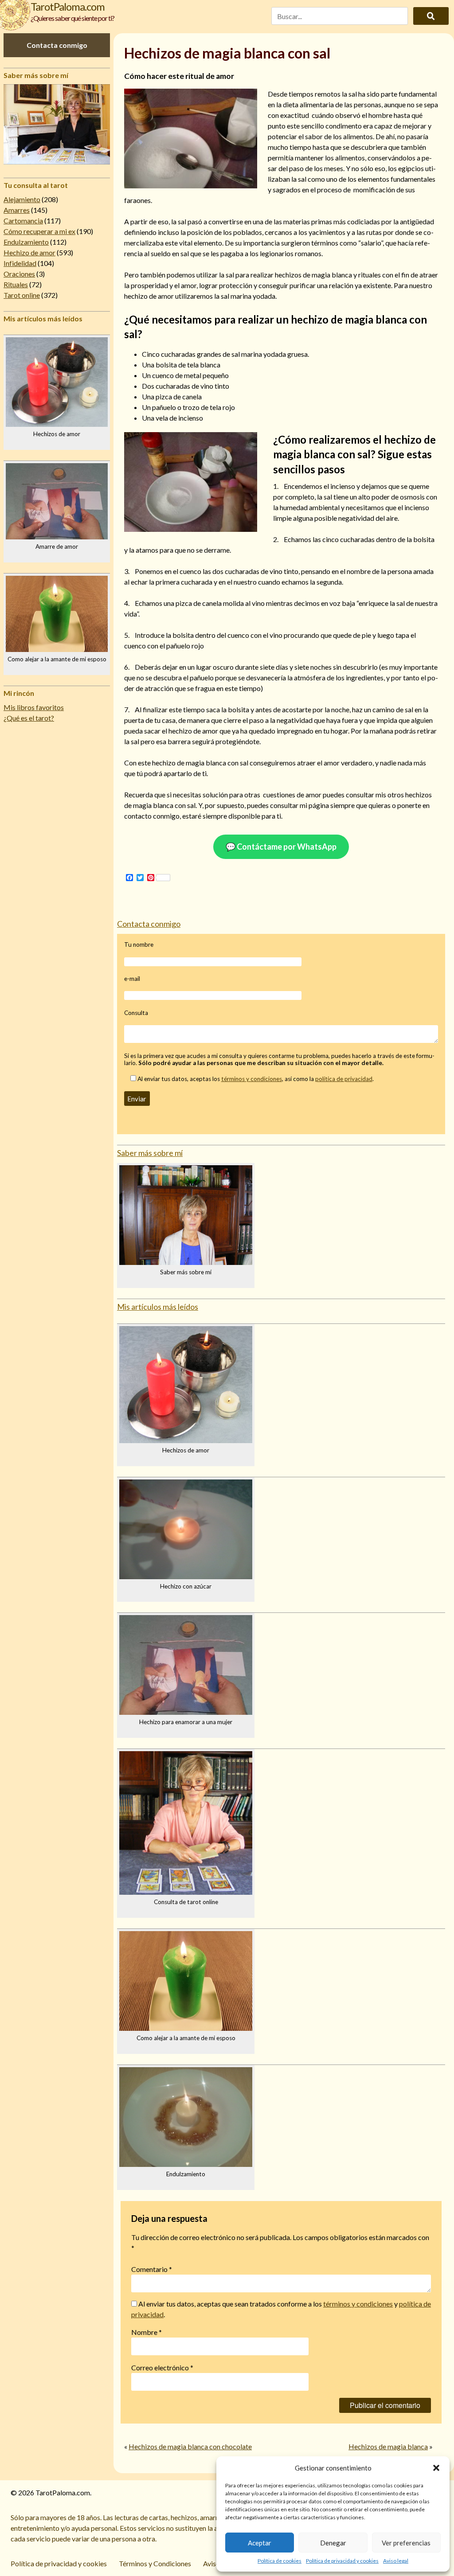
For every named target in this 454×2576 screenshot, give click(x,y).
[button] (436, 2468)
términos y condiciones (252, 1079)
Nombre (147, 2332)
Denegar (333, 2543)
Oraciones (19, 274)
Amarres (17, 210)
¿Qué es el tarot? (29, 718)
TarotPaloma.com (68, 6)
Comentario (152, 2269)
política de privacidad (344, 1079)
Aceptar (260, 2543)
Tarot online (22, 295)
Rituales (16, 284)
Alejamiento (22, 199)
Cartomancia (23, 221)
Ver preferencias (406, 2543)
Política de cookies (280, 2561)
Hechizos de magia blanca (388, 2446)
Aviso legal (396, 2561)
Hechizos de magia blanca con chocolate (190, 2446)
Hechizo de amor (29, 252)
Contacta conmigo (57, 45)
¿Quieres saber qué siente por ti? (72, 18)
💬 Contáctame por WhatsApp (281, 847)
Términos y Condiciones (155, 2563)
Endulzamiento (26, 242)
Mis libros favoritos (34, 707)
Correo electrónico (162, 2367)
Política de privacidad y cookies (342, 2561)
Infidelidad (20, 263)
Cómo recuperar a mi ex (39, 231)
